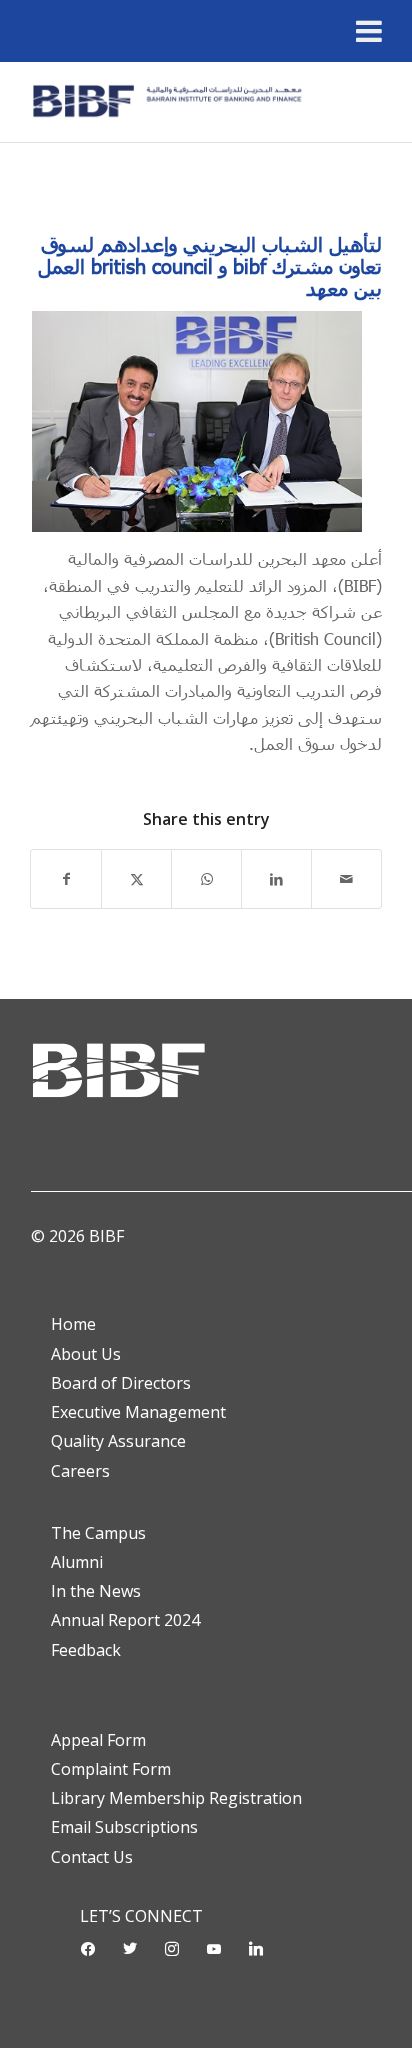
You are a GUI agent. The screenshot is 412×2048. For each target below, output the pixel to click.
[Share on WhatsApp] (206, 879)
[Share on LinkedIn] (276, 879)
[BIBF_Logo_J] (171, 102)
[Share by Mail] (346, 879)
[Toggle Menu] (369, 31)
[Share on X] (136, 879)
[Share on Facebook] (66, 879)
